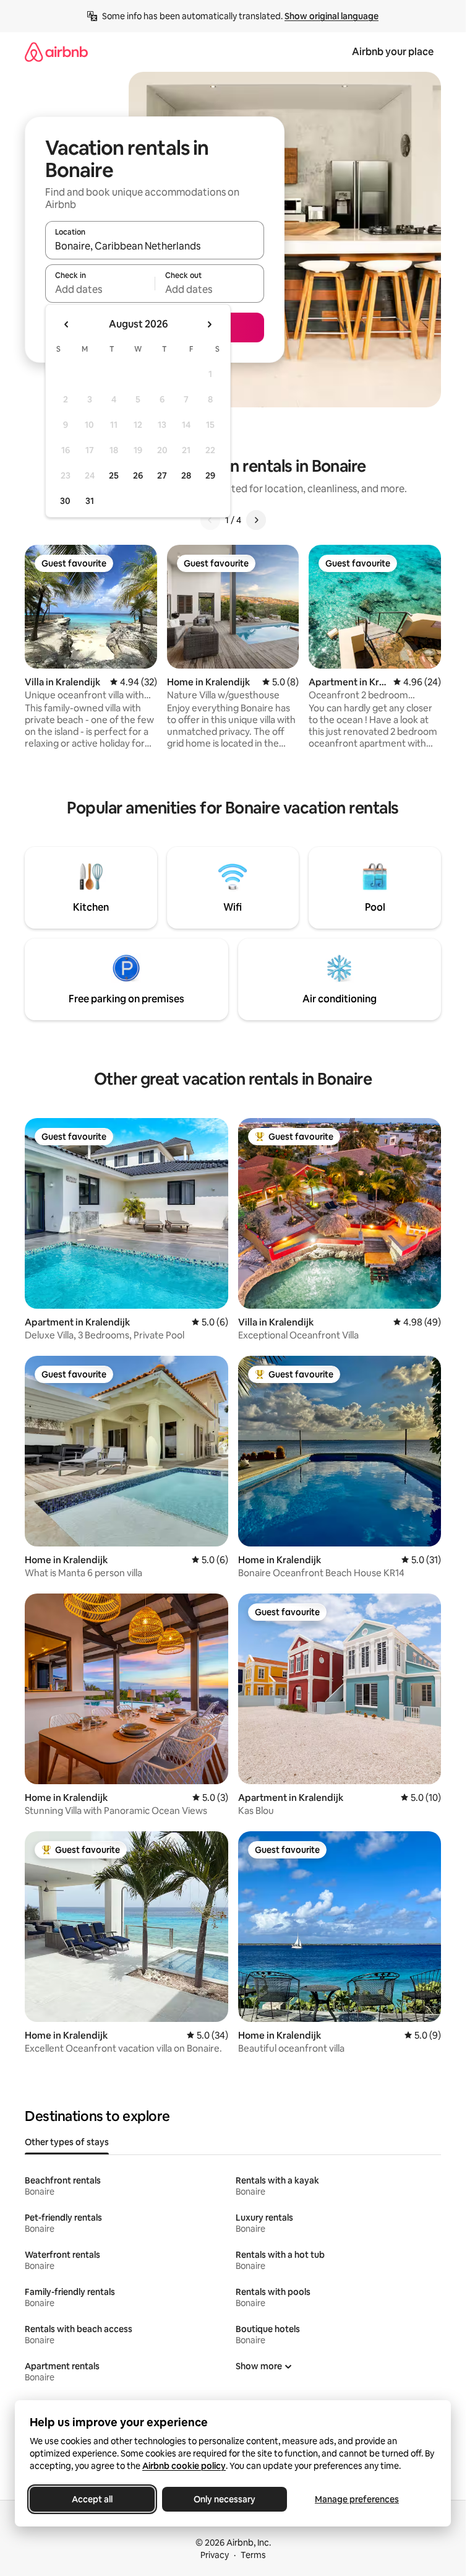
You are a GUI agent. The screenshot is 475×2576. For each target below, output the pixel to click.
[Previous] (210, 520)
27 (162, 475)
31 (90, 501)
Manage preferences (357, 2499)
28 (186, 475)
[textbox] (100, 289)
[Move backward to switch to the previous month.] (67, 324)
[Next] (256, 520)
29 (210, 475)
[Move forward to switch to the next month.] (209, 324)
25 (114, 475)
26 (138, 475)
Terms (253, 2555)
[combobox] (155, 246)
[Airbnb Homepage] (56, 52)
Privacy (215, 2555)
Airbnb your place (393, 52)
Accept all (92, 2499)
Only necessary (225, 2499)
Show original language (332, 16)
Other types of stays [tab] (67, 2142)
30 (65, 501)
